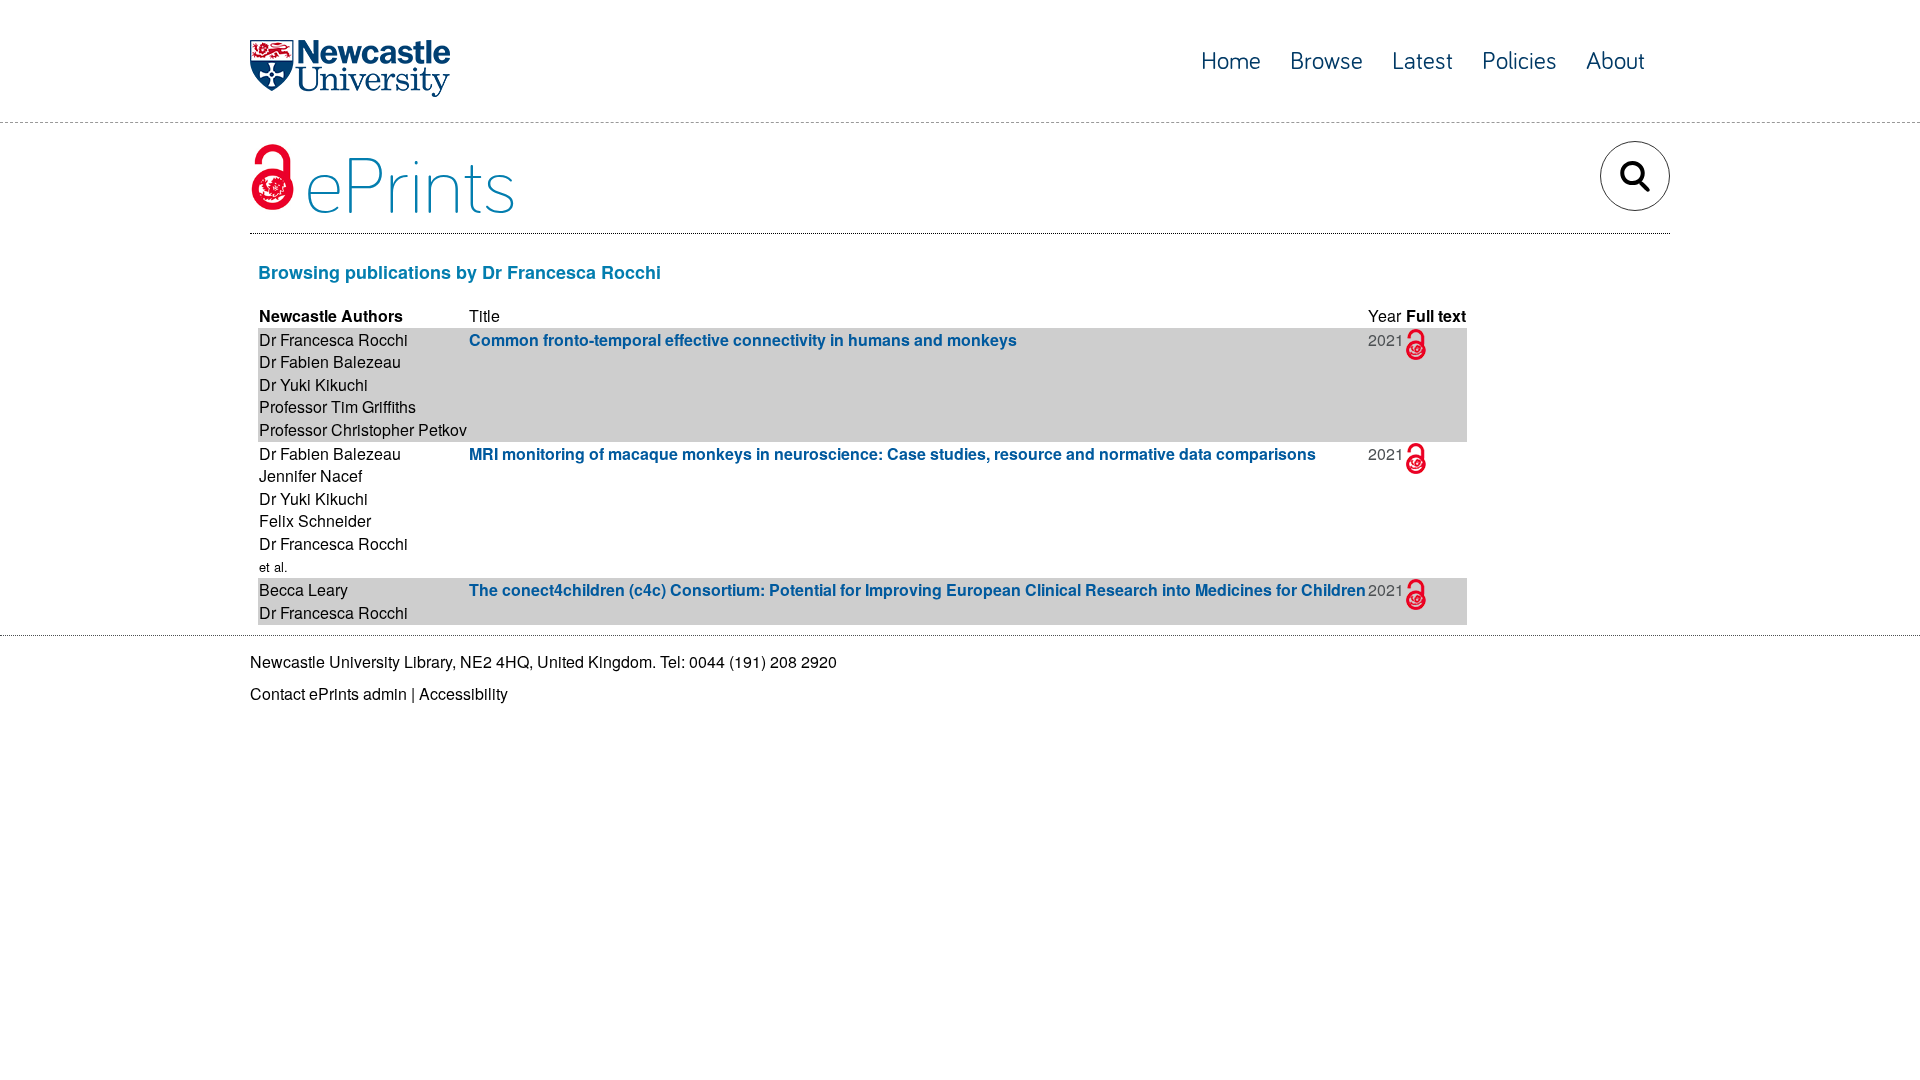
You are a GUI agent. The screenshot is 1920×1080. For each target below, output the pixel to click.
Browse (1326, 61)
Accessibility (463, 693)
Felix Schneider (315, 520)
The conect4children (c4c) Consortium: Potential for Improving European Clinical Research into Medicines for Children (917, 589)
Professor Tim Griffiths (337, 406)
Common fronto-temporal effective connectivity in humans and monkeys (743, 339)
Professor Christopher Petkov (363, 429)
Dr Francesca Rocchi (333, 339)
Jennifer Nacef (310, 475)
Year (1384, 315)
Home (1231, 61)
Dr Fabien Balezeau (330, 361)
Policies (1519, 61)
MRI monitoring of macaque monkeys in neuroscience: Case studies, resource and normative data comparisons (892, 453)
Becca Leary (303, 589)
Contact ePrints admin (328, 693)
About (1615, 61)
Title (484, 315)
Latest (1422, 61)
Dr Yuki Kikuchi (313, 384)
